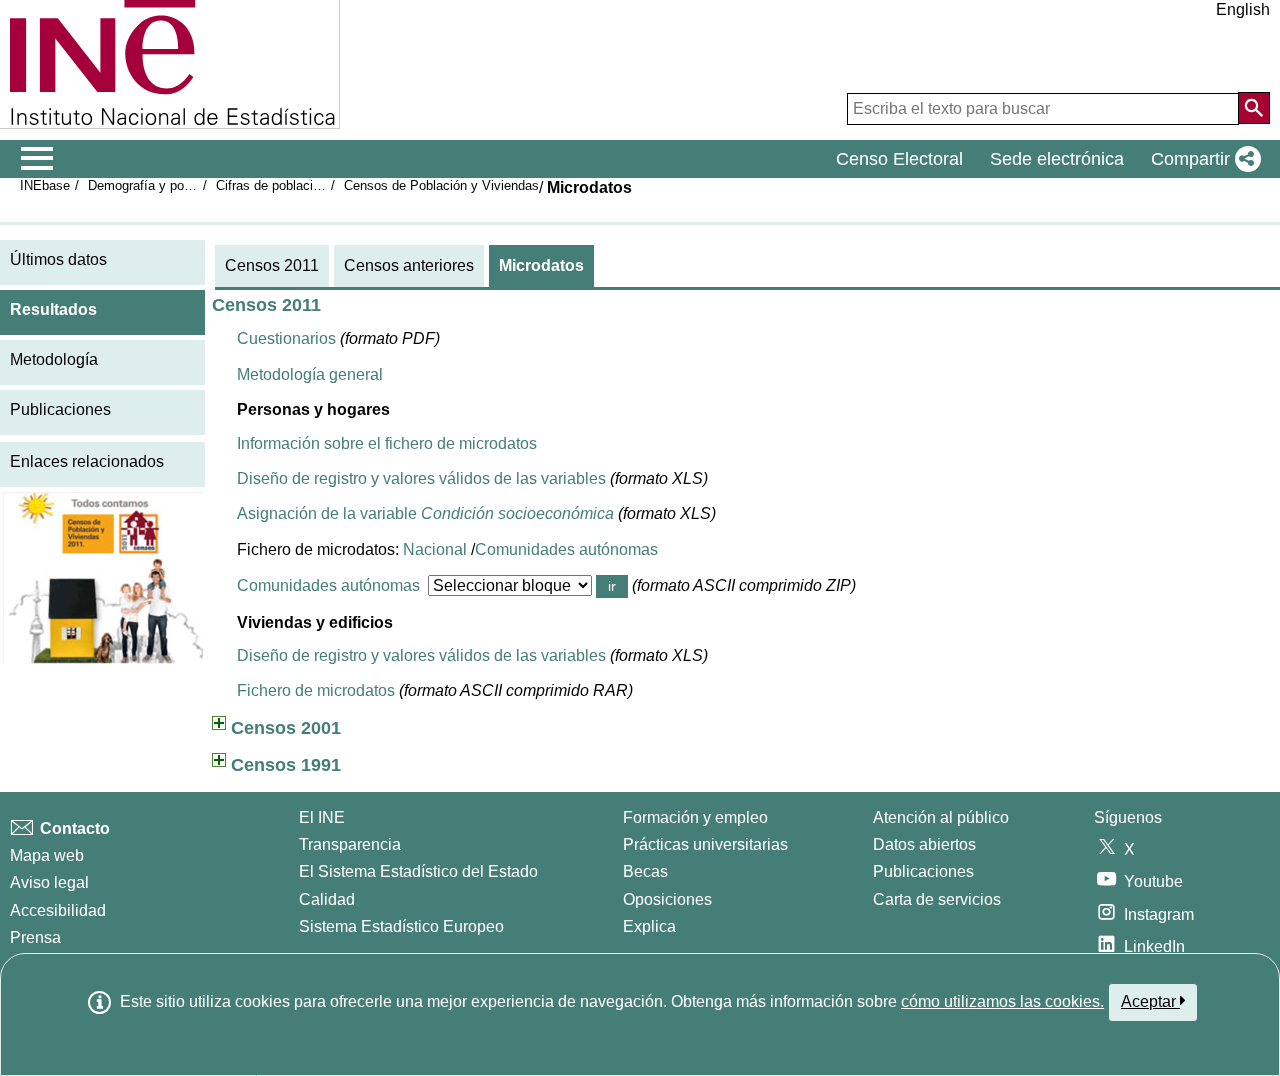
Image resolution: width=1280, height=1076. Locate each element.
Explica (649, 926)
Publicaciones (60, 409)
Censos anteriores (409, 265)
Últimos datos (58, 259)
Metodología (54, 359)
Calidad (327, 899)
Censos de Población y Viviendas (441, 185)
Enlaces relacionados (87, 461)
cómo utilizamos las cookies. (1002, 1001)
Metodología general (310, 374)
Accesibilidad (58, 910)
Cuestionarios (286, 338)
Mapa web (47, 855)
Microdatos (541, 265)
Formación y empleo (695, 817)
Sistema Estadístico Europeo (401, 926)
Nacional (435, 549)
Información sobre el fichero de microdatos (387, 443)
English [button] (1243, 9)
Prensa (35, 937)
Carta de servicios (937, 899)
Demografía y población (156, 185)
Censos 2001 (286, 728)
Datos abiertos (924, 844)
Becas (645, 871)
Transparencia (350, 844)
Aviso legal (49, 882)
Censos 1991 (286, 765)
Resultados (53, 309)
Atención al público (941, 817)
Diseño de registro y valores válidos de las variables (421, 478)
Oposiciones (667, 899)
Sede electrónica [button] (1057, 159)
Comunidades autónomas (566, 549)
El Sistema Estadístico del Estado (418, 871)
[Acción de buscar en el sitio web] (1254, 108)
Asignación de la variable (425, 513)
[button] (1202, 159)
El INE (322, 817)
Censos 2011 (272, 265)
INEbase (45, 185)
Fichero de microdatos (316, 690)
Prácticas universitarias (705, 844)
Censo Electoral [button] (899, 159)
